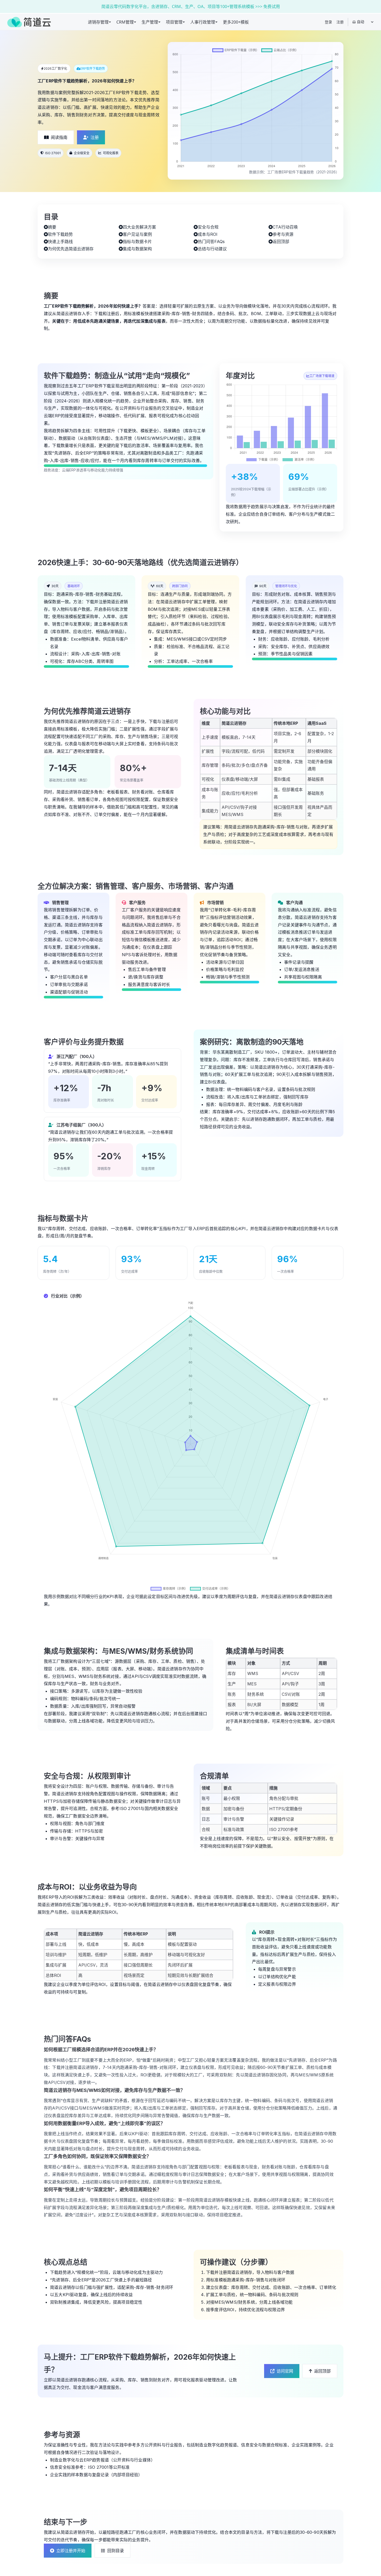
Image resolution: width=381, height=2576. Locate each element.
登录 (328, 22)
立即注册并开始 (71, 2550)
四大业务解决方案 (139, 227)
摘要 (52, 227)
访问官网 (285, 2371)
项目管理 (174, 22)
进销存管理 (98, 22)
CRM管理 (125, 22)
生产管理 (150, 22)
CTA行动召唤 (285, 227)
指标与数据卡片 (137, 242)
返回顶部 (281, 242)
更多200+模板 (236, 22)
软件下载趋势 (60, 234)
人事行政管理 (203, 22)
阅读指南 (59, 137)
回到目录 (116, 2550)
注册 (340, 22)
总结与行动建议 (212, 249)
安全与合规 (208, 227)
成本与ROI (208, 234)
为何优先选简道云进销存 (71, 249)
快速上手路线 (60, 242)
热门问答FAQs (211, 242)
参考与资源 (283, 234)
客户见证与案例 (137, 234)
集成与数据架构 (137, 249)
